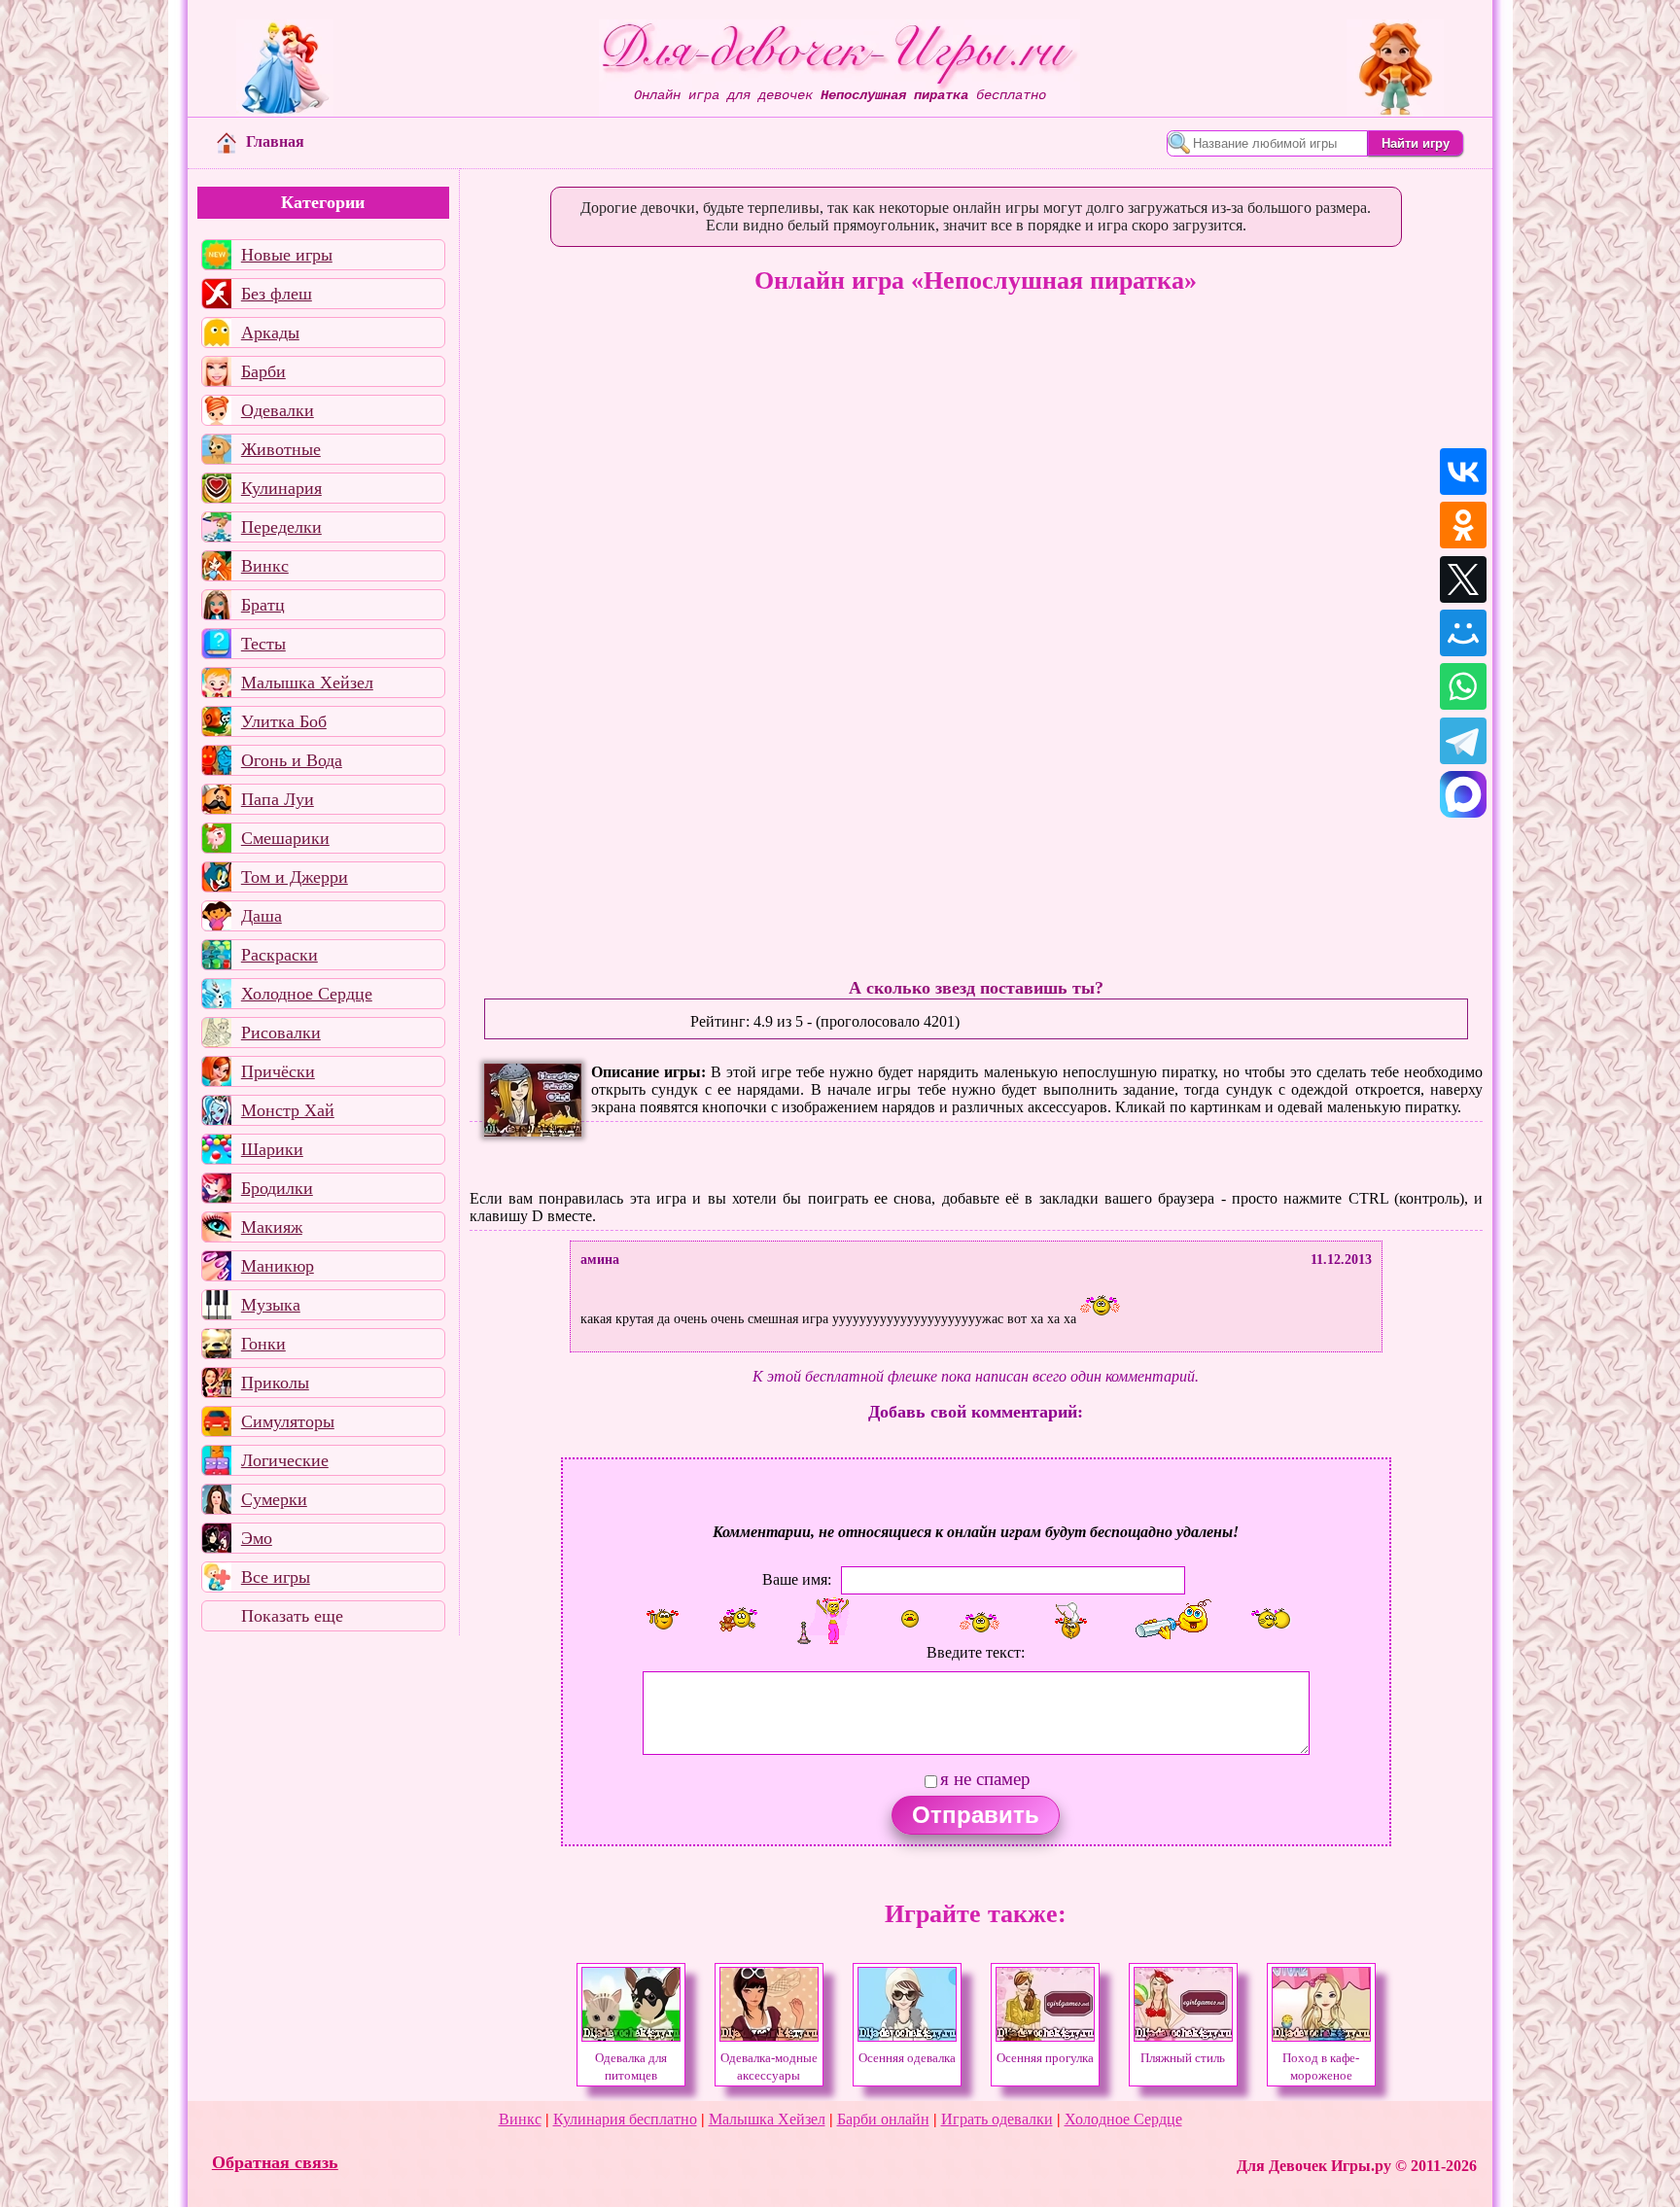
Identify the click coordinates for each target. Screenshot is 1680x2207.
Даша (262, 916)
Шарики (272, 1149)
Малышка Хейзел (307, 683)
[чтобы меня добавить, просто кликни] (663, 1619)
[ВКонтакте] (1463, 472)
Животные (281, 449)
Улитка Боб (284, 721)
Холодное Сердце (307, 994)
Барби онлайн (883, 2119)
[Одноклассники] (1463, 525)
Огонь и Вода (292, 760)
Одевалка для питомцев (631, 2067)
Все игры (276, 1577)
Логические (285, 1460)
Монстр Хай (288, 1110)
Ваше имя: (797, 1578)
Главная (275, 141)
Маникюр (278, 1266)
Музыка (271, 1305)
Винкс (265, 566)
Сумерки (274, 1499)
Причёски (278, 1071)
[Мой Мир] (1463, 633)
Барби (263, 371)
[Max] (1463, 794)
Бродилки (277, 1188)
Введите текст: (976, 1652)
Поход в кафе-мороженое (1321, 2067)
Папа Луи (278, 799)
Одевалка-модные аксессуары (769, 2067)
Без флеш (277, 294)
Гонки (263, 1344)
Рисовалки (281, 1033)
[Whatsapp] (1463, 686)
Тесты (263, 644)
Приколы (275, 1383)
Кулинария (281, 488)
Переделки (281, 527)
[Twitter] (1463, 579)
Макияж (272, 1227)
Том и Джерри (295, 877)
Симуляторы (288, 1421)
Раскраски (280, 955)
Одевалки (278, 410)
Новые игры (287, 255)
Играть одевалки (997, 2119)
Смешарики (285, 838)
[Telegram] (1463, 741)
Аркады (270, 333)
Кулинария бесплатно (625, 2119)
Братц (263, 605)
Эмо (257, 1538)
